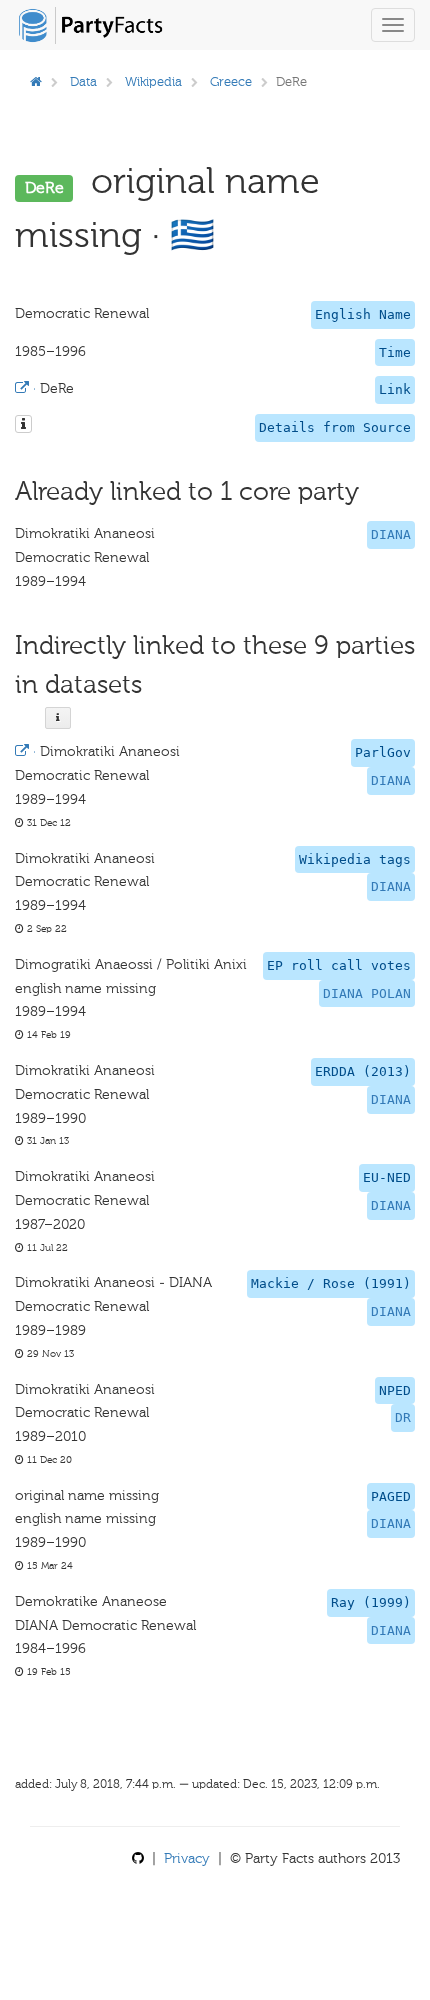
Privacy (187, 1858)
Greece (231, 81)
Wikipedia (153, 81)
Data (83, 81)
